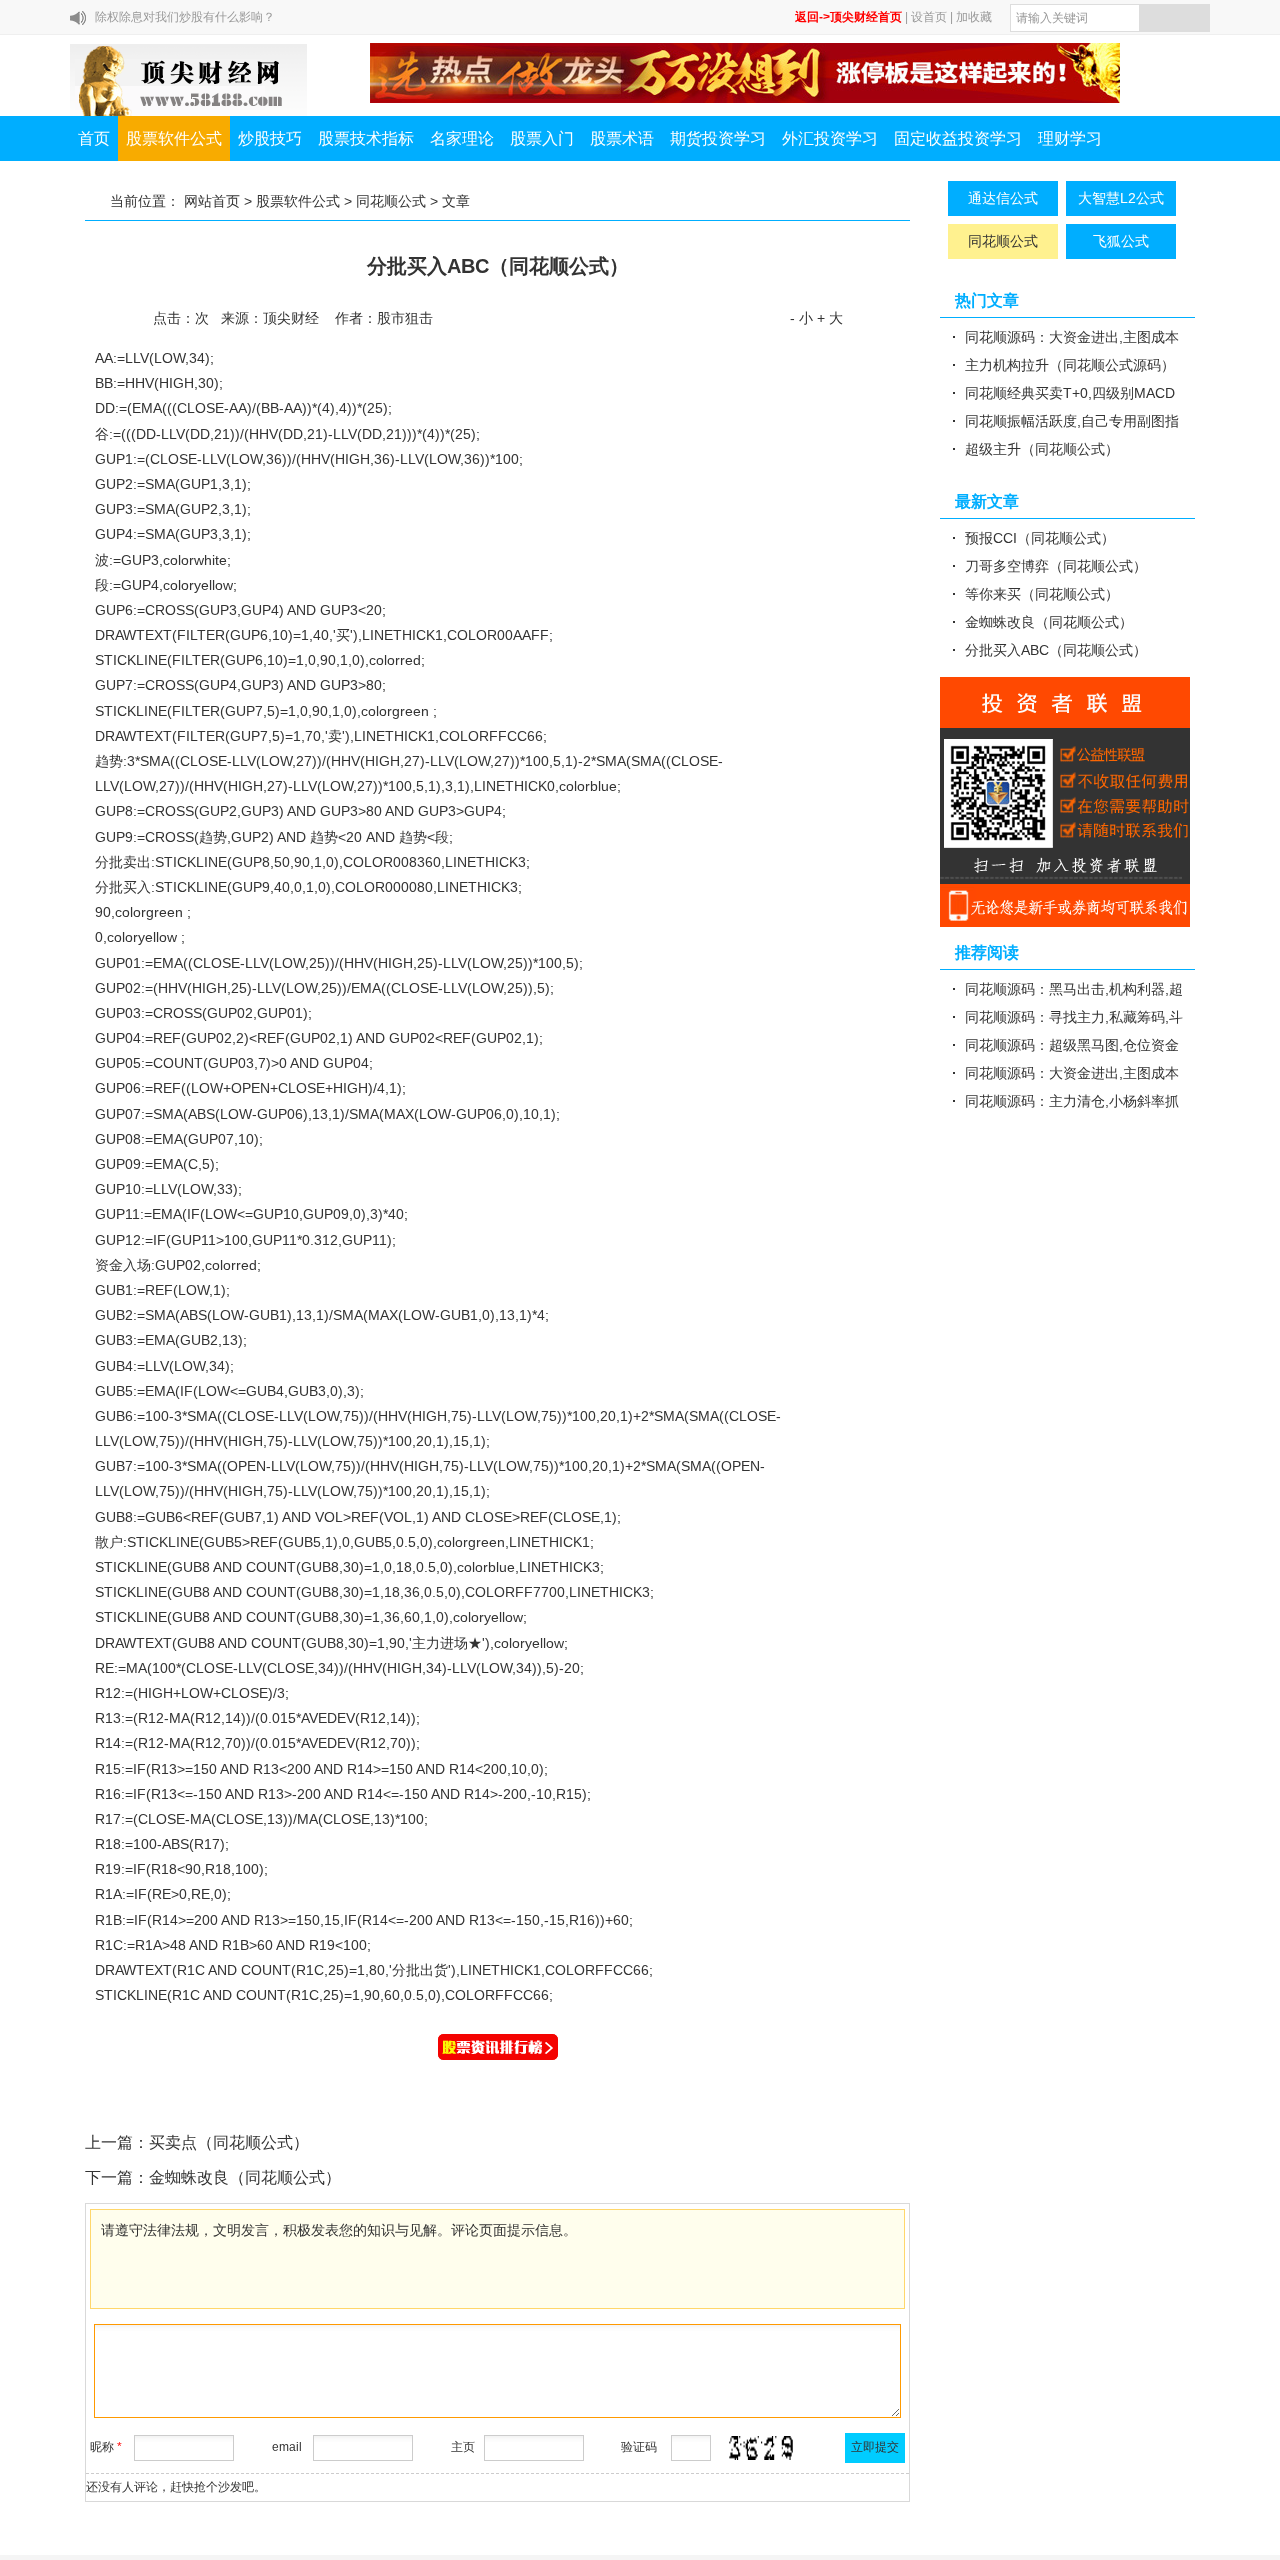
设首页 (929, 17)
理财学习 (1070, 138)
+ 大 (830, 318)
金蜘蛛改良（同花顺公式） (245, 2177)
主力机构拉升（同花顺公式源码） (1070, 365)
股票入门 (542, 138)
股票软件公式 (174, 138)
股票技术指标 (366, 138)
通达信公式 (1003, 198)
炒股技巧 (270, 138)
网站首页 (212, 201)
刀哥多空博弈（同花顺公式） (1056, 566)
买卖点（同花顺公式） (229, 2142)
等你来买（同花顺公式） (1042, 594)
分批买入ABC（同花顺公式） (1056, 650)
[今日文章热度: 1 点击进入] (497, 2047)
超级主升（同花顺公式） (1042, 449)
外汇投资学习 (830, 138)
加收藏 (974, 17)
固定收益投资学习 (958, 138)
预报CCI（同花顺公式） (1040, 538)
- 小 (801, 318)
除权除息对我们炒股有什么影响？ (185, 17)
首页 (94, 138)
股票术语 (622, 138)
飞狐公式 (1121, 241)
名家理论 (462, 138)
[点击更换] (761, 2448)
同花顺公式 (391, 201)
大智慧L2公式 (1121, 198)
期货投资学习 (718, 138)
